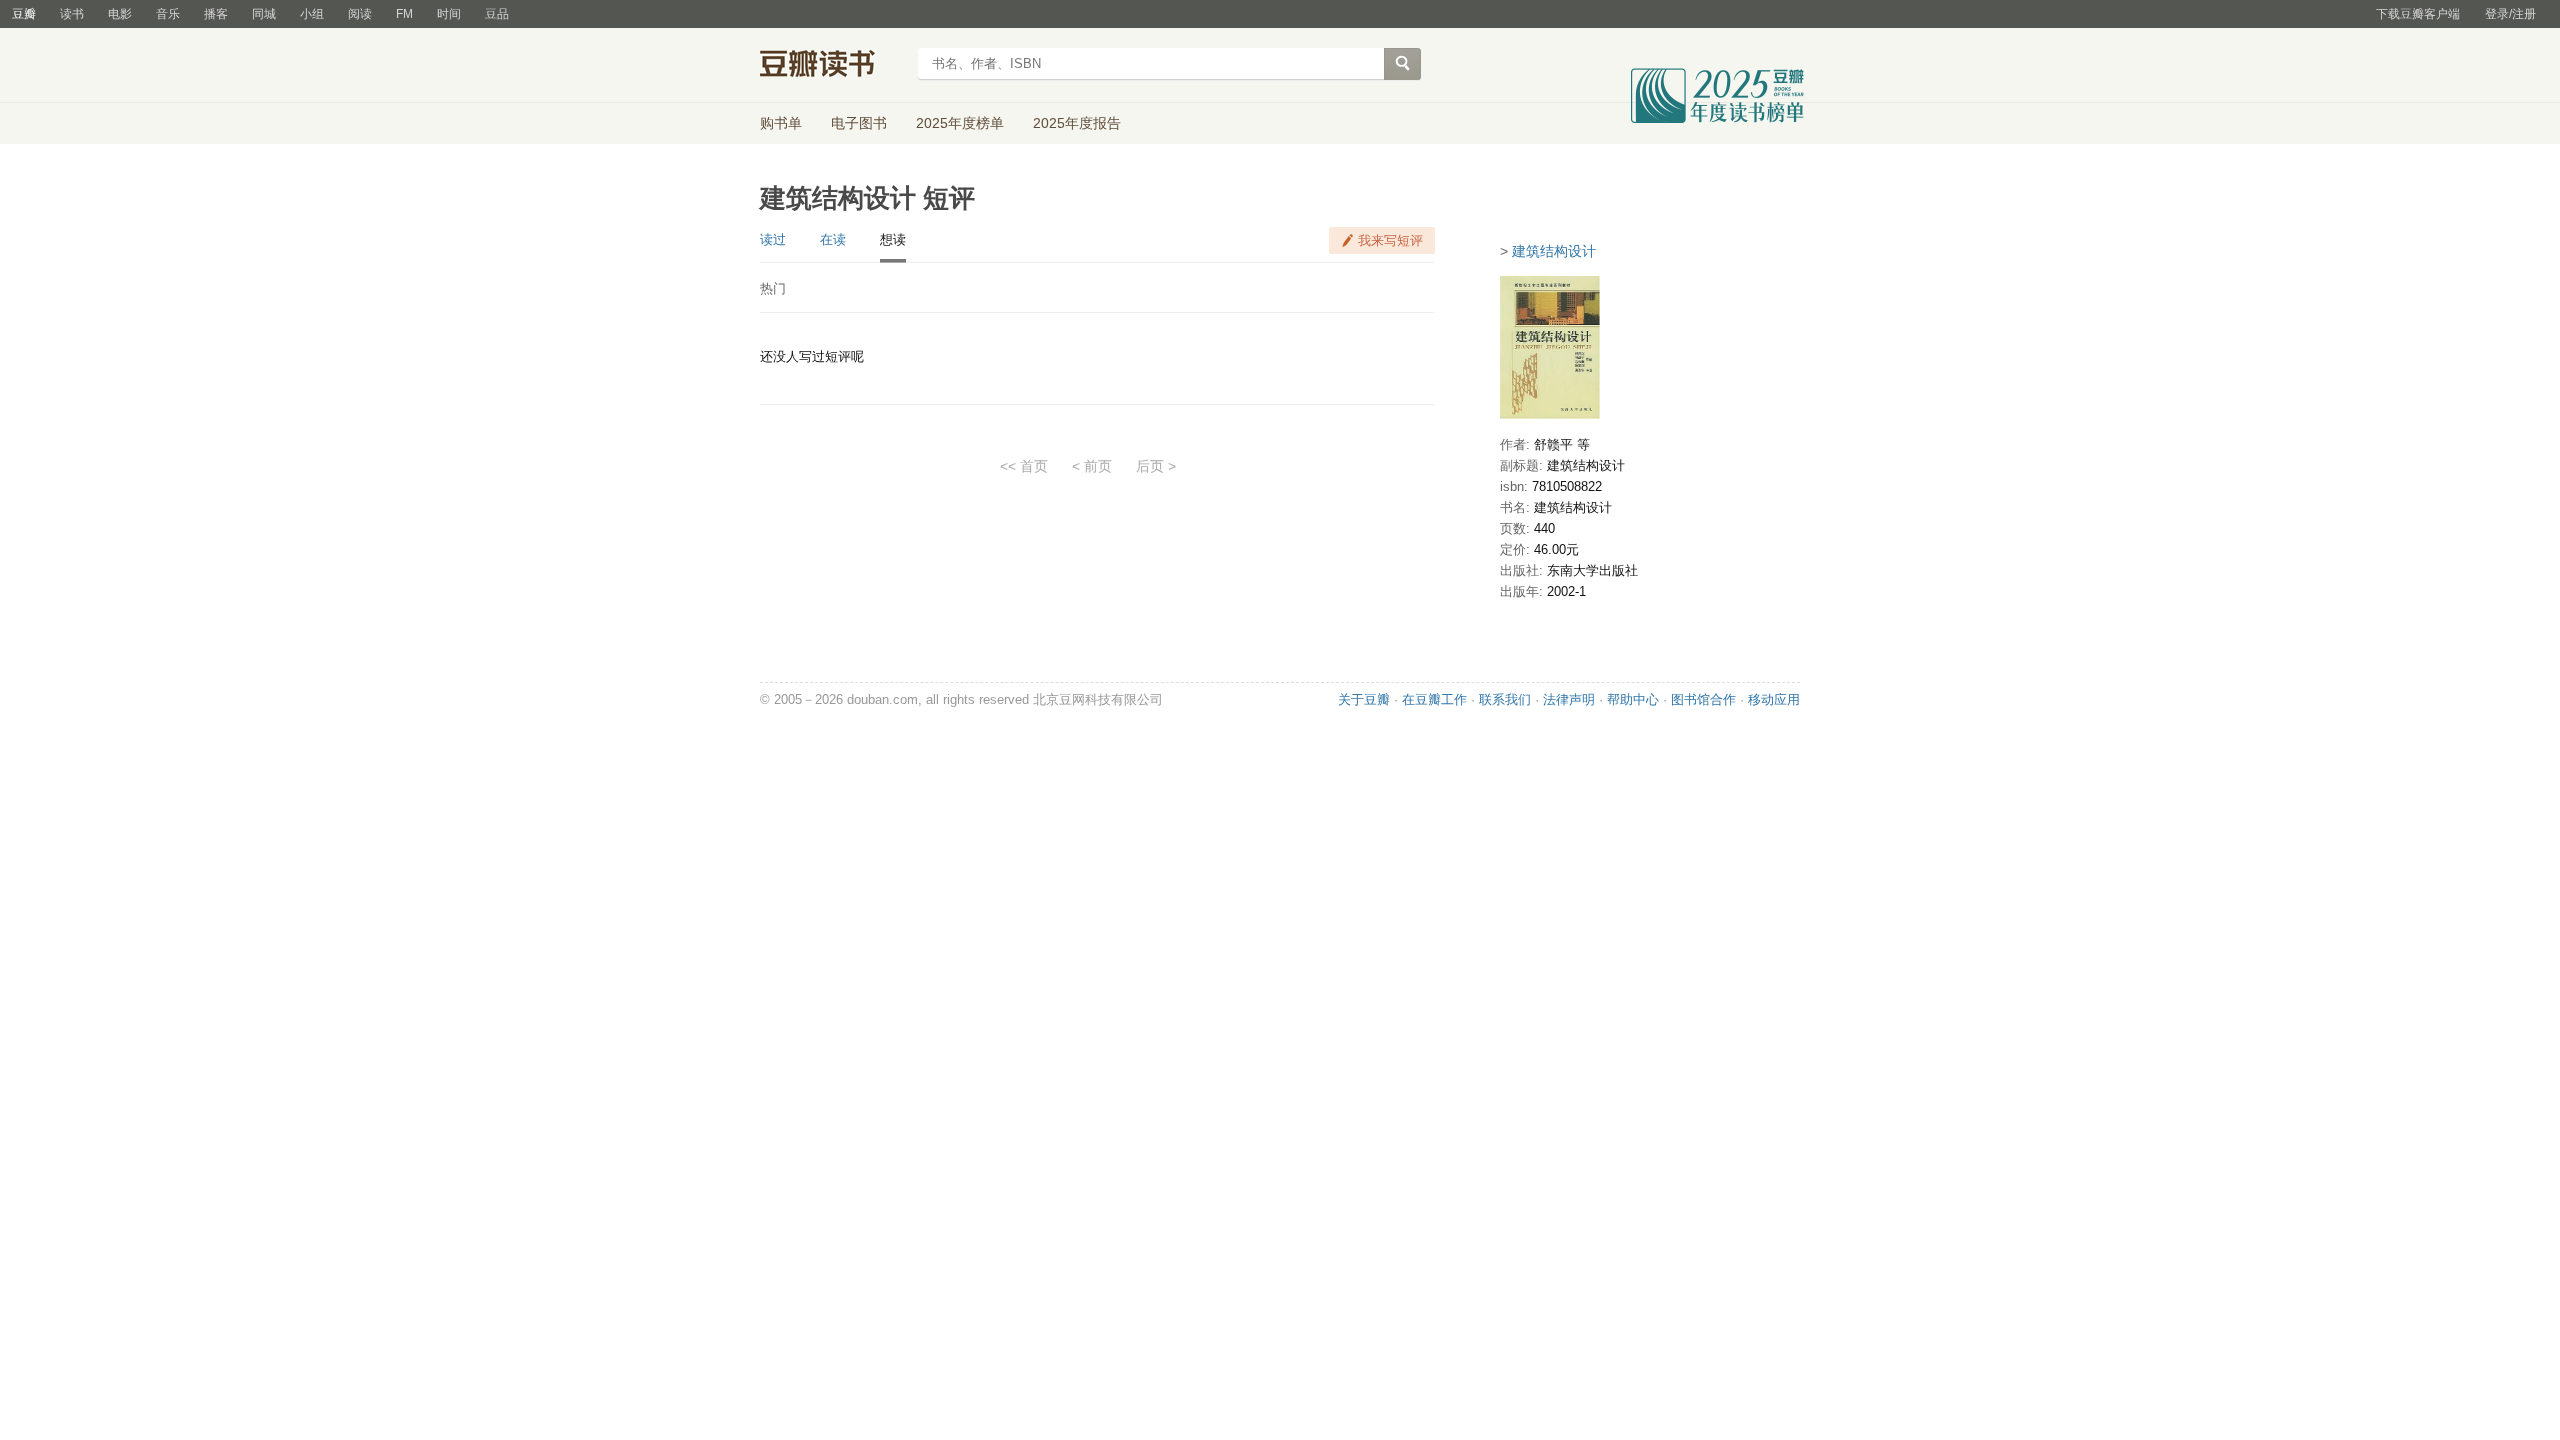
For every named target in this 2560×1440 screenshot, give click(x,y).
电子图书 (859, 123)
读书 (72, 14)
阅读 (360, 14)
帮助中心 (1633, 699)
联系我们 (1505, 699)
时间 (449, 14)
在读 (833, 239)
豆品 (497, 14)
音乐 (168, 14)
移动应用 (1774, 699)
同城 (264, 14)
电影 (120, 14)
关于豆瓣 (1364, 699)
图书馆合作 (1703, 699)
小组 (312, 14)
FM (404, 14)
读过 (773, 239)
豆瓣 (24, 14)
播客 (216, 14)
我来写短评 (1390, 240)
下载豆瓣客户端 (2418, 14)
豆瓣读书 (832, 66)
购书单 (781, 123)
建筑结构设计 (1554, 251)
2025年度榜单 (960, 123)
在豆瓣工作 (1434, 699)
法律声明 (1569, 699)
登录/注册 (2510, 14)
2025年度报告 (1077, 123)
